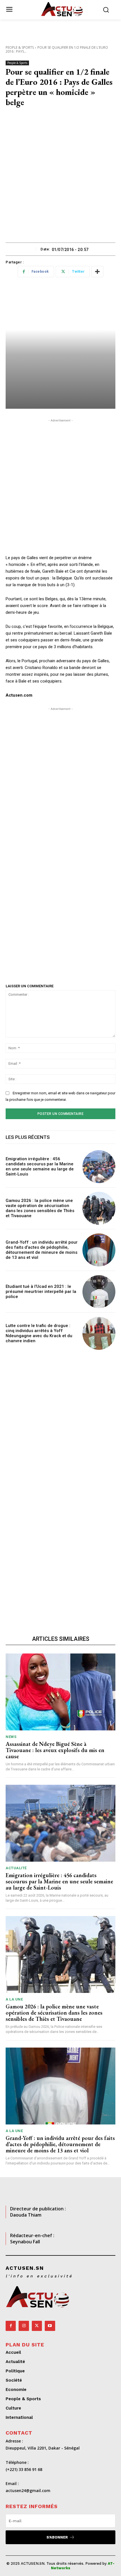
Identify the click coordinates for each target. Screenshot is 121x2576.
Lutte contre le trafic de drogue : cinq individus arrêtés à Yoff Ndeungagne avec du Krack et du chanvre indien (39, 1333)
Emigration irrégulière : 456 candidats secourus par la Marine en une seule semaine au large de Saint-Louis (40, 1166)
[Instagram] (24, 2326)
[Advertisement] (60, 179)
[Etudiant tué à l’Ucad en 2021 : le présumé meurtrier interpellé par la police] (99, 1292)
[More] (97, 272)
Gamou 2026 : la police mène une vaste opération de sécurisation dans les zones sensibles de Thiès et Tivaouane (40, 1208)
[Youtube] (50, 2326)
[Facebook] (11, 2326)
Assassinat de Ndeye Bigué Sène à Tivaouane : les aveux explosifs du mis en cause (55, 1750)
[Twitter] (37, 2326)
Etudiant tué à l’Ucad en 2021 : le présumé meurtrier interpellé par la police (41, 1292)
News (11, 1737)
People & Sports (20, 47)
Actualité (16, 1868)
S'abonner (57, 2537)
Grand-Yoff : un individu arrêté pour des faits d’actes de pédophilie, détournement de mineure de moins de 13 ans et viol (42, 1250)
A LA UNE (14, 1999)
